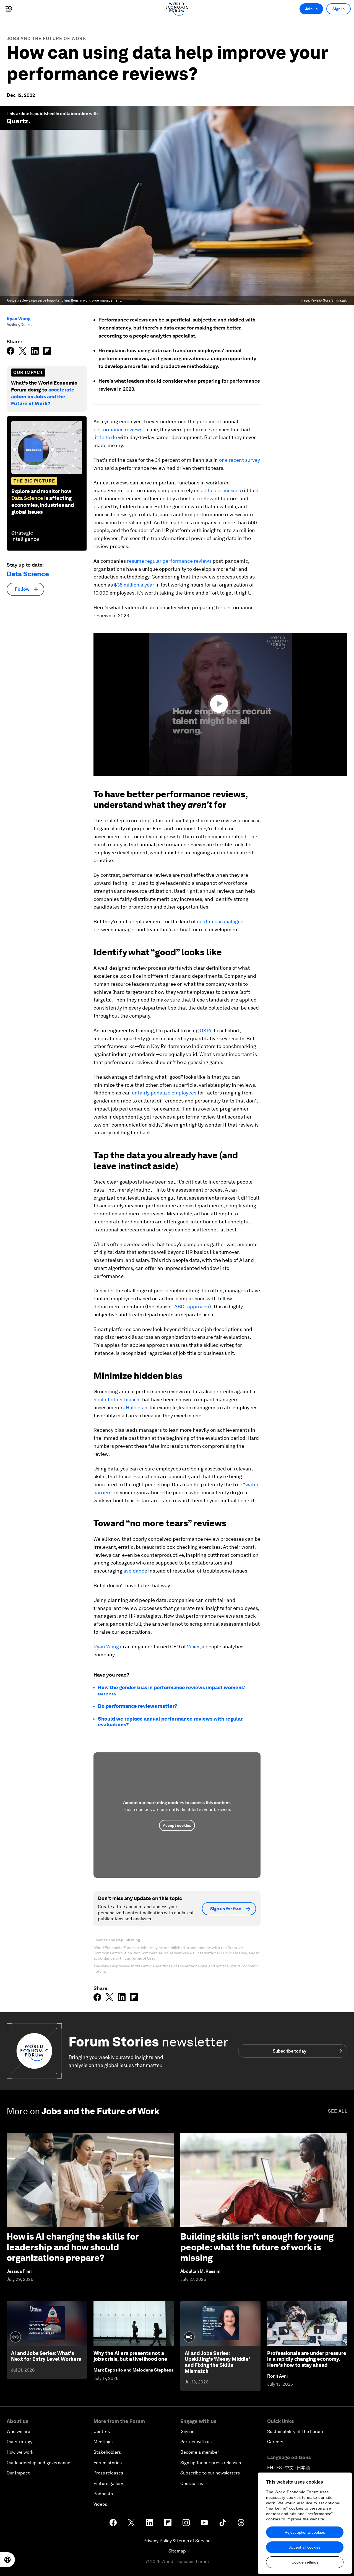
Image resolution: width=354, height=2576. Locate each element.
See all (338, 2111)
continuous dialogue (220, 921)
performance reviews (118, 430)
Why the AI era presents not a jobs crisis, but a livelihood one (130, 2356)
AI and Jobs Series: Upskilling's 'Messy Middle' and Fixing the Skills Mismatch (217, 2362)
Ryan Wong (19, 319)
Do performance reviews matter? (138, 1706)
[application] (220, 704)
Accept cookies (177, 1825)
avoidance (135, 1571)
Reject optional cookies (305, 2532)
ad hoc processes (221, 490)
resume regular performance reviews (169, 561)
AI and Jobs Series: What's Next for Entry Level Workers (46, 2356)
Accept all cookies (305, 2547)
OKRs (206, 1030)
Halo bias (136, 1408)
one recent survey (240, 460)
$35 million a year (134, 585)
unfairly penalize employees (165, 1093)
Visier (193, 1647)
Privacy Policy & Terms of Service (177, 2541)
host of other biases (116, 1399)
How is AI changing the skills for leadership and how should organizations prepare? (73, 2247)
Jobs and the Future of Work (46, 39)
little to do (105, 437)
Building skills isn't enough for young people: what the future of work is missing (257, 2247)
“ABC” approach (191, 1307)
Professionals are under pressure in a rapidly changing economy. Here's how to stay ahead (307, 2359)
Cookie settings (305, 2562)
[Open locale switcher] (7, 2560)
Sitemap (177, 2551)
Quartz (18, 121)
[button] (220, 704)
